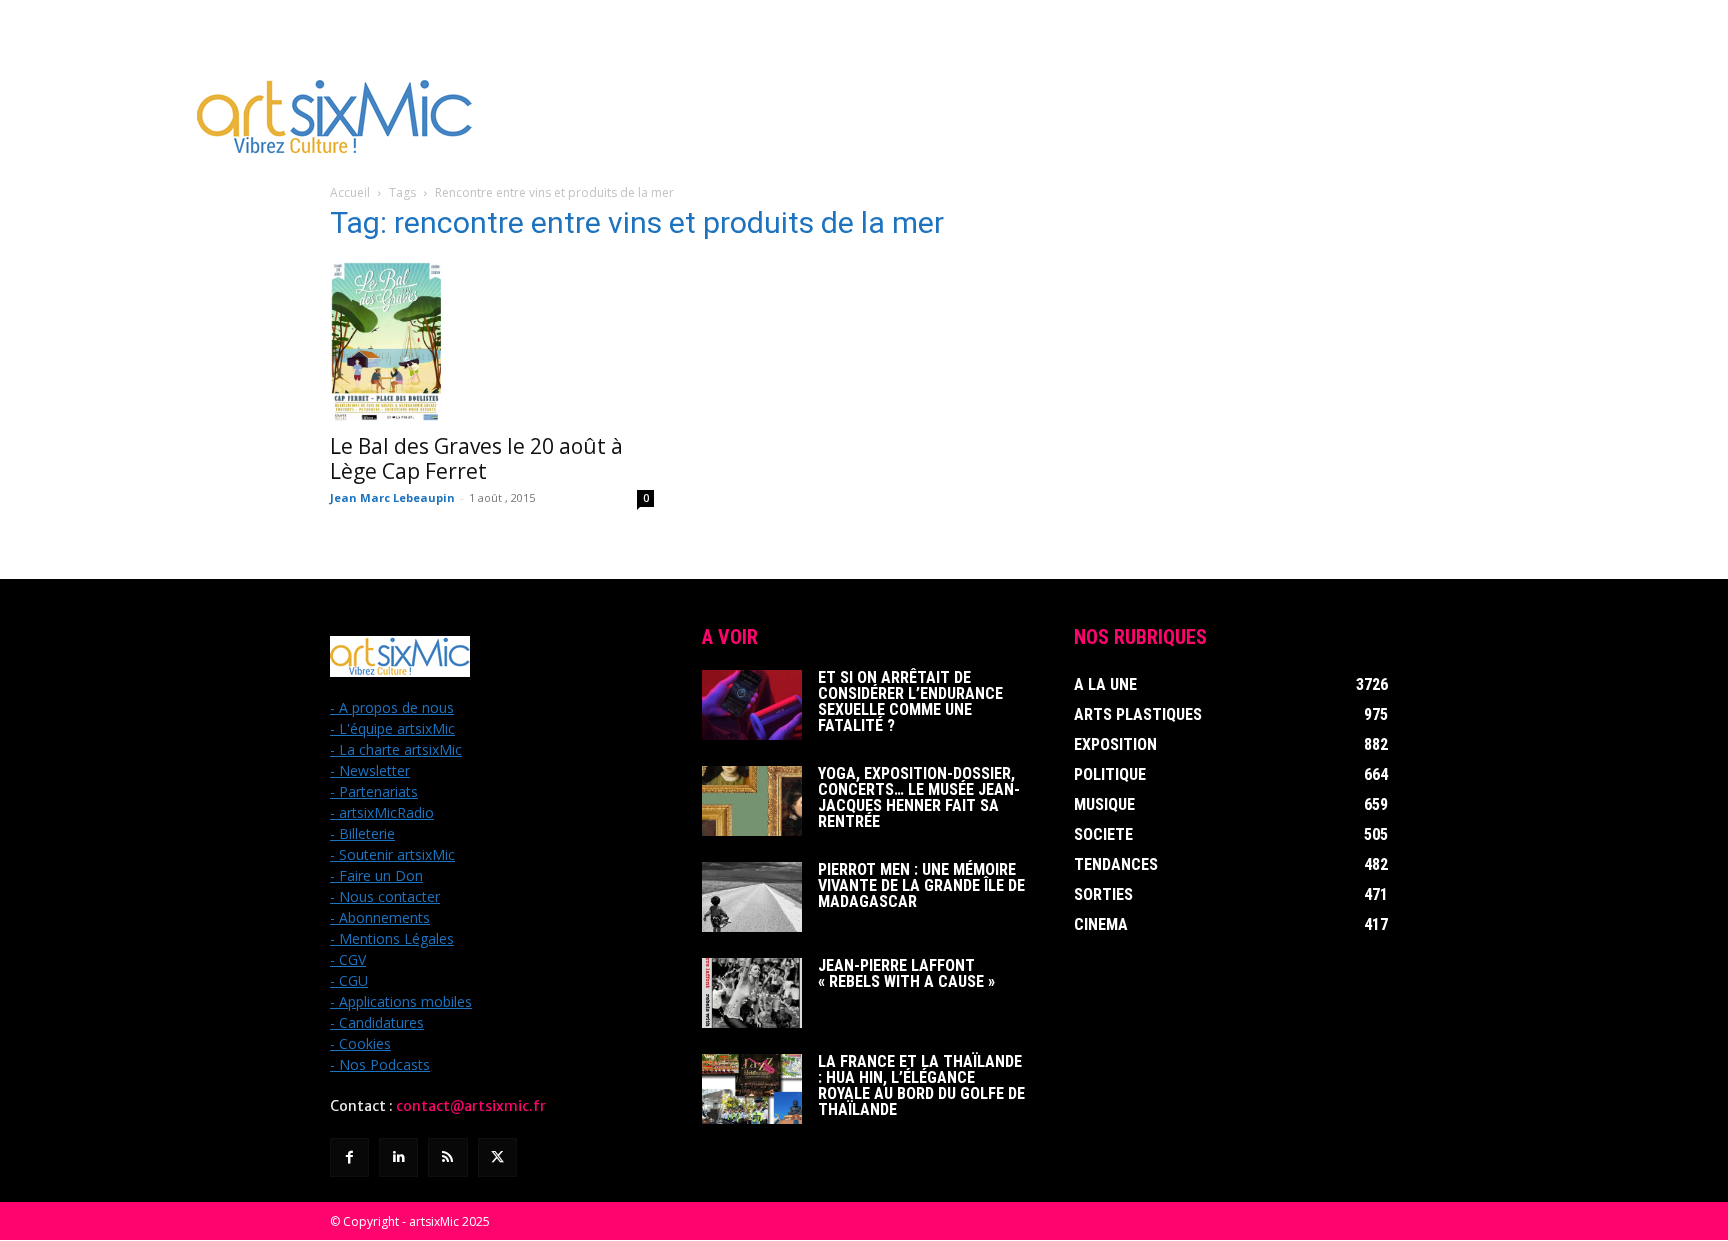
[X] (497, 1157)
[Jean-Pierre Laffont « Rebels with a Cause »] (752, 993)
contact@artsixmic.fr (471, 1106)
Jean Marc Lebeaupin (392, 497)
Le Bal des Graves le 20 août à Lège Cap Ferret (476, 458)
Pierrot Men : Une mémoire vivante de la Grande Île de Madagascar (921, 885)
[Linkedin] (398, 1157)
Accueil (350, 192)
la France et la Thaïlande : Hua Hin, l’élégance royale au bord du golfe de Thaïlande (921, 1085)
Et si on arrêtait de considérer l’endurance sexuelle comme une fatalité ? (910, 701)
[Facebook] (349, 1157)
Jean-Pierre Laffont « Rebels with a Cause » (906, 973)
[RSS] (447, 1157)
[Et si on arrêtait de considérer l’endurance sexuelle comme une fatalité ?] (752, 705)
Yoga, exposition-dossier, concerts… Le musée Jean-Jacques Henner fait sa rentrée (919, 797)
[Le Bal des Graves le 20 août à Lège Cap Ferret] (492, 341)
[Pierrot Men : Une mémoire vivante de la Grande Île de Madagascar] (752, 897)
